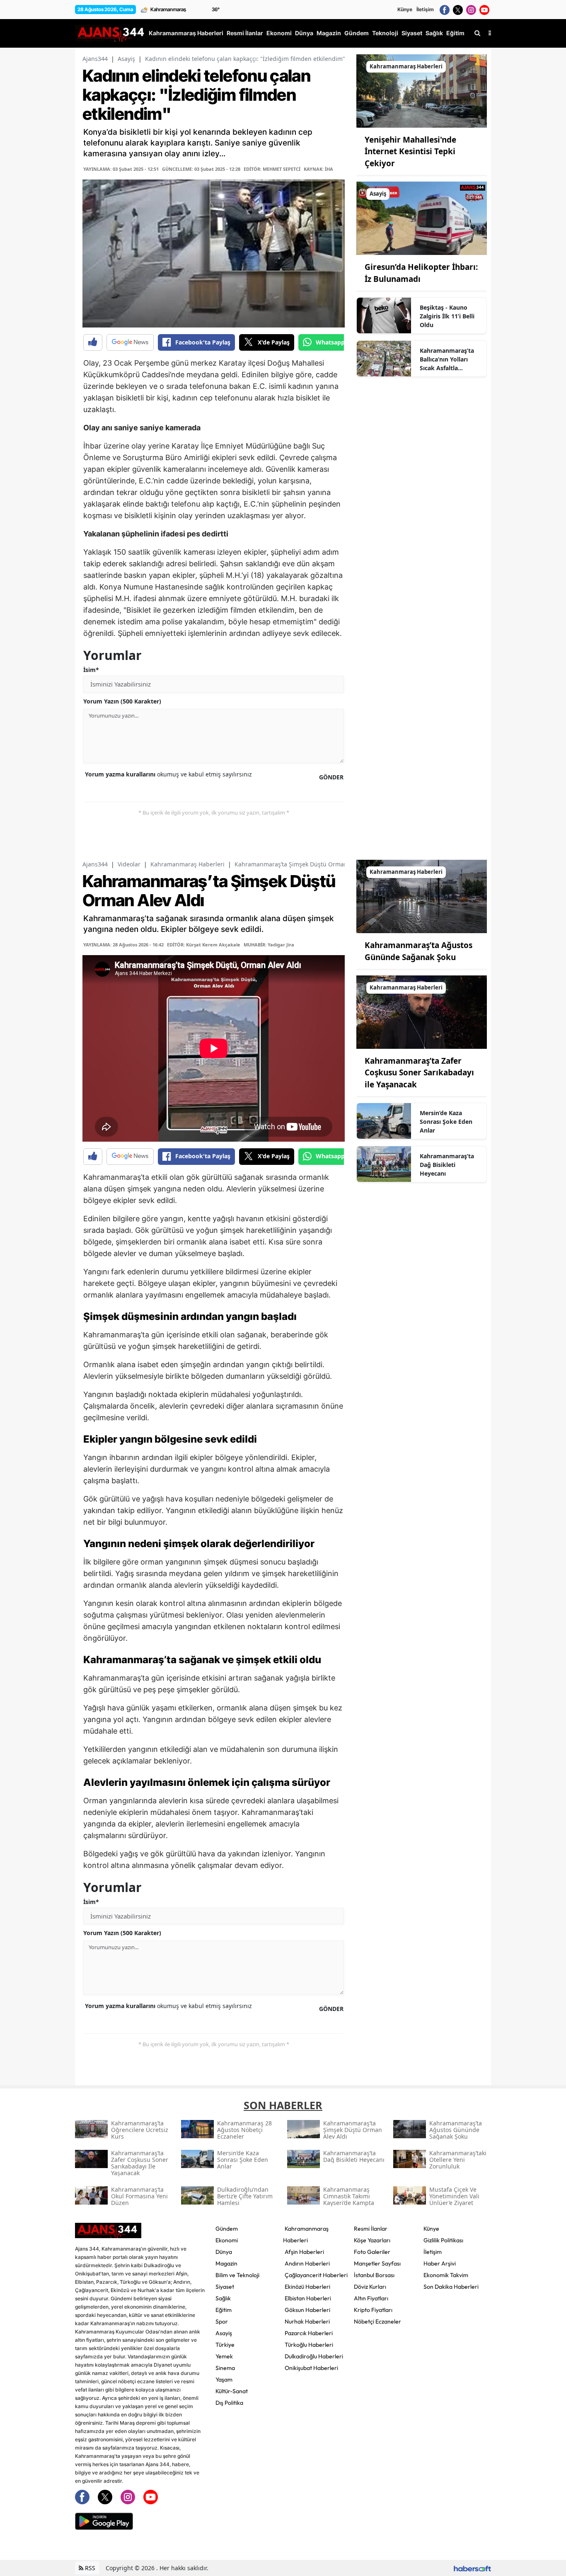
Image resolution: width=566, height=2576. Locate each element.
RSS (89, 2568)
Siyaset (225, 2287)
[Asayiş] (422, 218)
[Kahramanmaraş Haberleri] (422, 90)
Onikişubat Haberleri (311, 2368)
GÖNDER (331, 777)
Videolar (129, 864)
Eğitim (224, 2310)
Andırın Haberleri (307, 2263)
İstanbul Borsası (374, 2275)
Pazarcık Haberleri (309, 2333)
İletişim (425, 9)
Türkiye (225, 2345)
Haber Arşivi (440, 2263)
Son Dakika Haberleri (451, 2287)
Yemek (224, 2356)
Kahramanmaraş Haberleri (187, 864)
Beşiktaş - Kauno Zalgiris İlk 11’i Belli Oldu (447, 316)
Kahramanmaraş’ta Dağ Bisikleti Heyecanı (447, 1165)
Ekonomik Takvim (446, 2275)
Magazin (226, 2263)
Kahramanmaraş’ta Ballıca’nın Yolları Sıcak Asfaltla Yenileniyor (447, 359)
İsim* (91, 670)
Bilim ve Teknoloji (237, 2275)
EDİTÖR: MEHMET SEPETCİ (272, 169)
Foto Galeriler (372, 2252)
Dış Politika (229, 2403)
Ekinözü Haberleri (307, 2287)
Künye (405, 9)
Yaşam (224, 2380)
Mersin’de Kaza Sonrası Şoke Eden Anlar (446, 1122)
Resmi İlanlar (371, 2229)
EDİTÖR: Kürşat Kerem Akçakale (204, 945)
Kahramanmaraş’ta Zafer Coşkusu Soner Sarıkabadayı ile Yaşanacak (419, 1073)
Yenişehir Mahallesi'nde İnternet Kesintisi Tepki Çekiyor (410, 152)
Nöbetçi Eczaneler (377, 2321)
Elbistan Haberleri (308, 2298)
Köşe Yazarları (372, 2240)
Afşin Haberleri (304, 2252)
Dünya (224, 2252)
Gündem (227, 2229)
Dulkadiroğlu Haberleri (314, 2356)
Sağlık (223, 2298)
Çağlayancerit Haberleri (316, 2275)
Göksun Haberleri (307, 2310)
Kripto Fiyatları (373, 2310)
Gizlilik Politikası (443, 2240)
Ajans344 (95, 59)
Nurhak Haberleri (307, 2321)
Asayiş (126, 59)
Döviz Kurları (370, 2287)
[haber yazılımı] (472, 2568)
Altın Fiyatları (371, 2298)
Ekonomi (227, 2240)
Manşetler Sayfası (377, 2263)
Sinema (225, 2368)
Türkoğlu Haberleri (309, 2345)
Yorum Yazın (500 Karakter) (122, 701)
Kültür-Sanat (232, 2391)
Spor (222, 2321)
